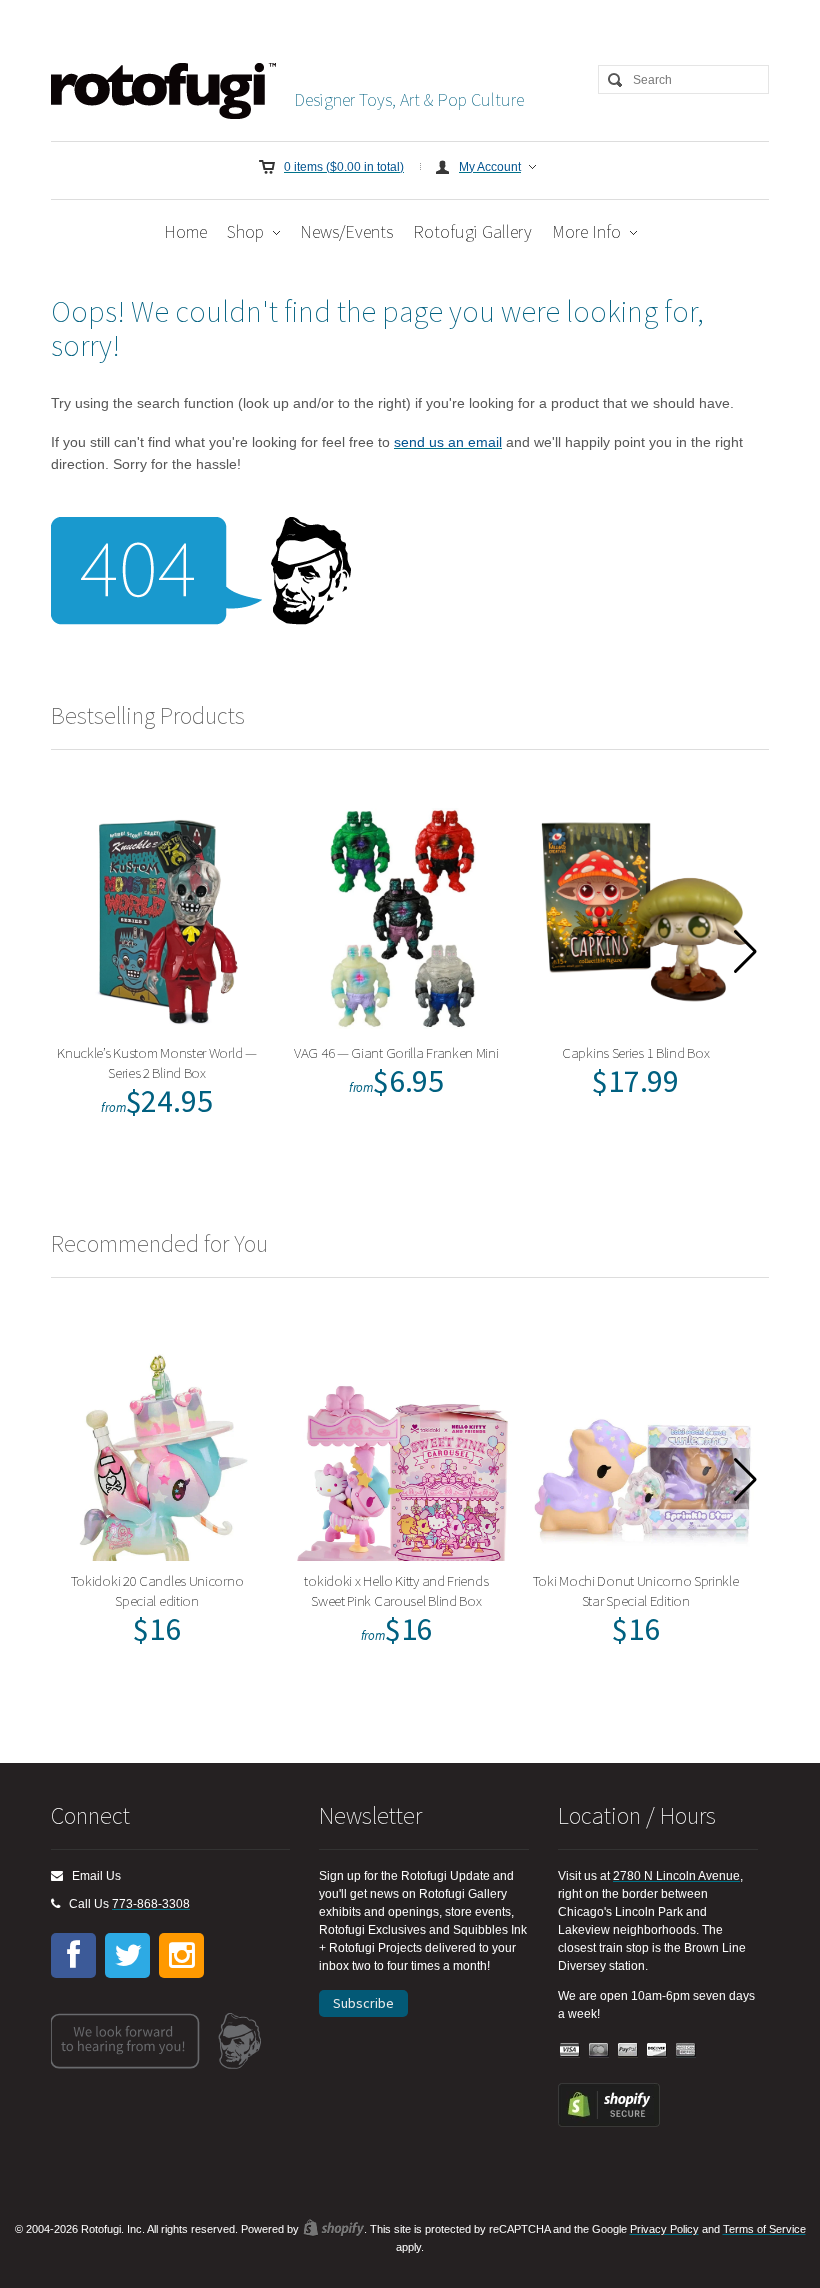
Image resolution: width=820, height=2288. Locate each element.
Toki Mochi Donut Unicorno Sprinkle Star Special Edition (636, 1590)
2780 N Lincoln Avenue (676, 1876)
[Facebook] (73, 1955)
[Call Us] (55, 1904)
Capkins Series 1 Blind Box (635, 1052)
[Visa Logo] (570, 2050)
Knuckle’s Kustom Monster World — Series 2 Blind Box (156, 1062)
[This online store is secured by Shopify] (609, 2123)
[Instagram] (181, 1955)
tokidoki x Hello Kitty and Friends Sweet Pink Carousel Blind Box (396, 1590)
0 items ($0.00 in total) (344, 167)
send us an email (448, 442)
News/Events (346, 231)
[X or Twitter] (127, 1955)
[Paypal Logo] (628, 2050)
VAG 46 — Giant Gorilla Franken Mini (396, 1052)
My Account (490, 167)
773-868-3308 (151, 1904)
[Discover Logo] (657, 2050)
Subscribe (363, 2003)
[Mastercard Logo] (599, 2050)
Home (185, 231)
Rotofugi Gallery (472, 231)
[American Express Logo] (686, 2050)
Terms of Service (764, 2229)
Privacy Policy (664, 2229)
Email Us (92, 1876)
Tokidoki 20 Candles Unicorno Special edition (157, 1590)
